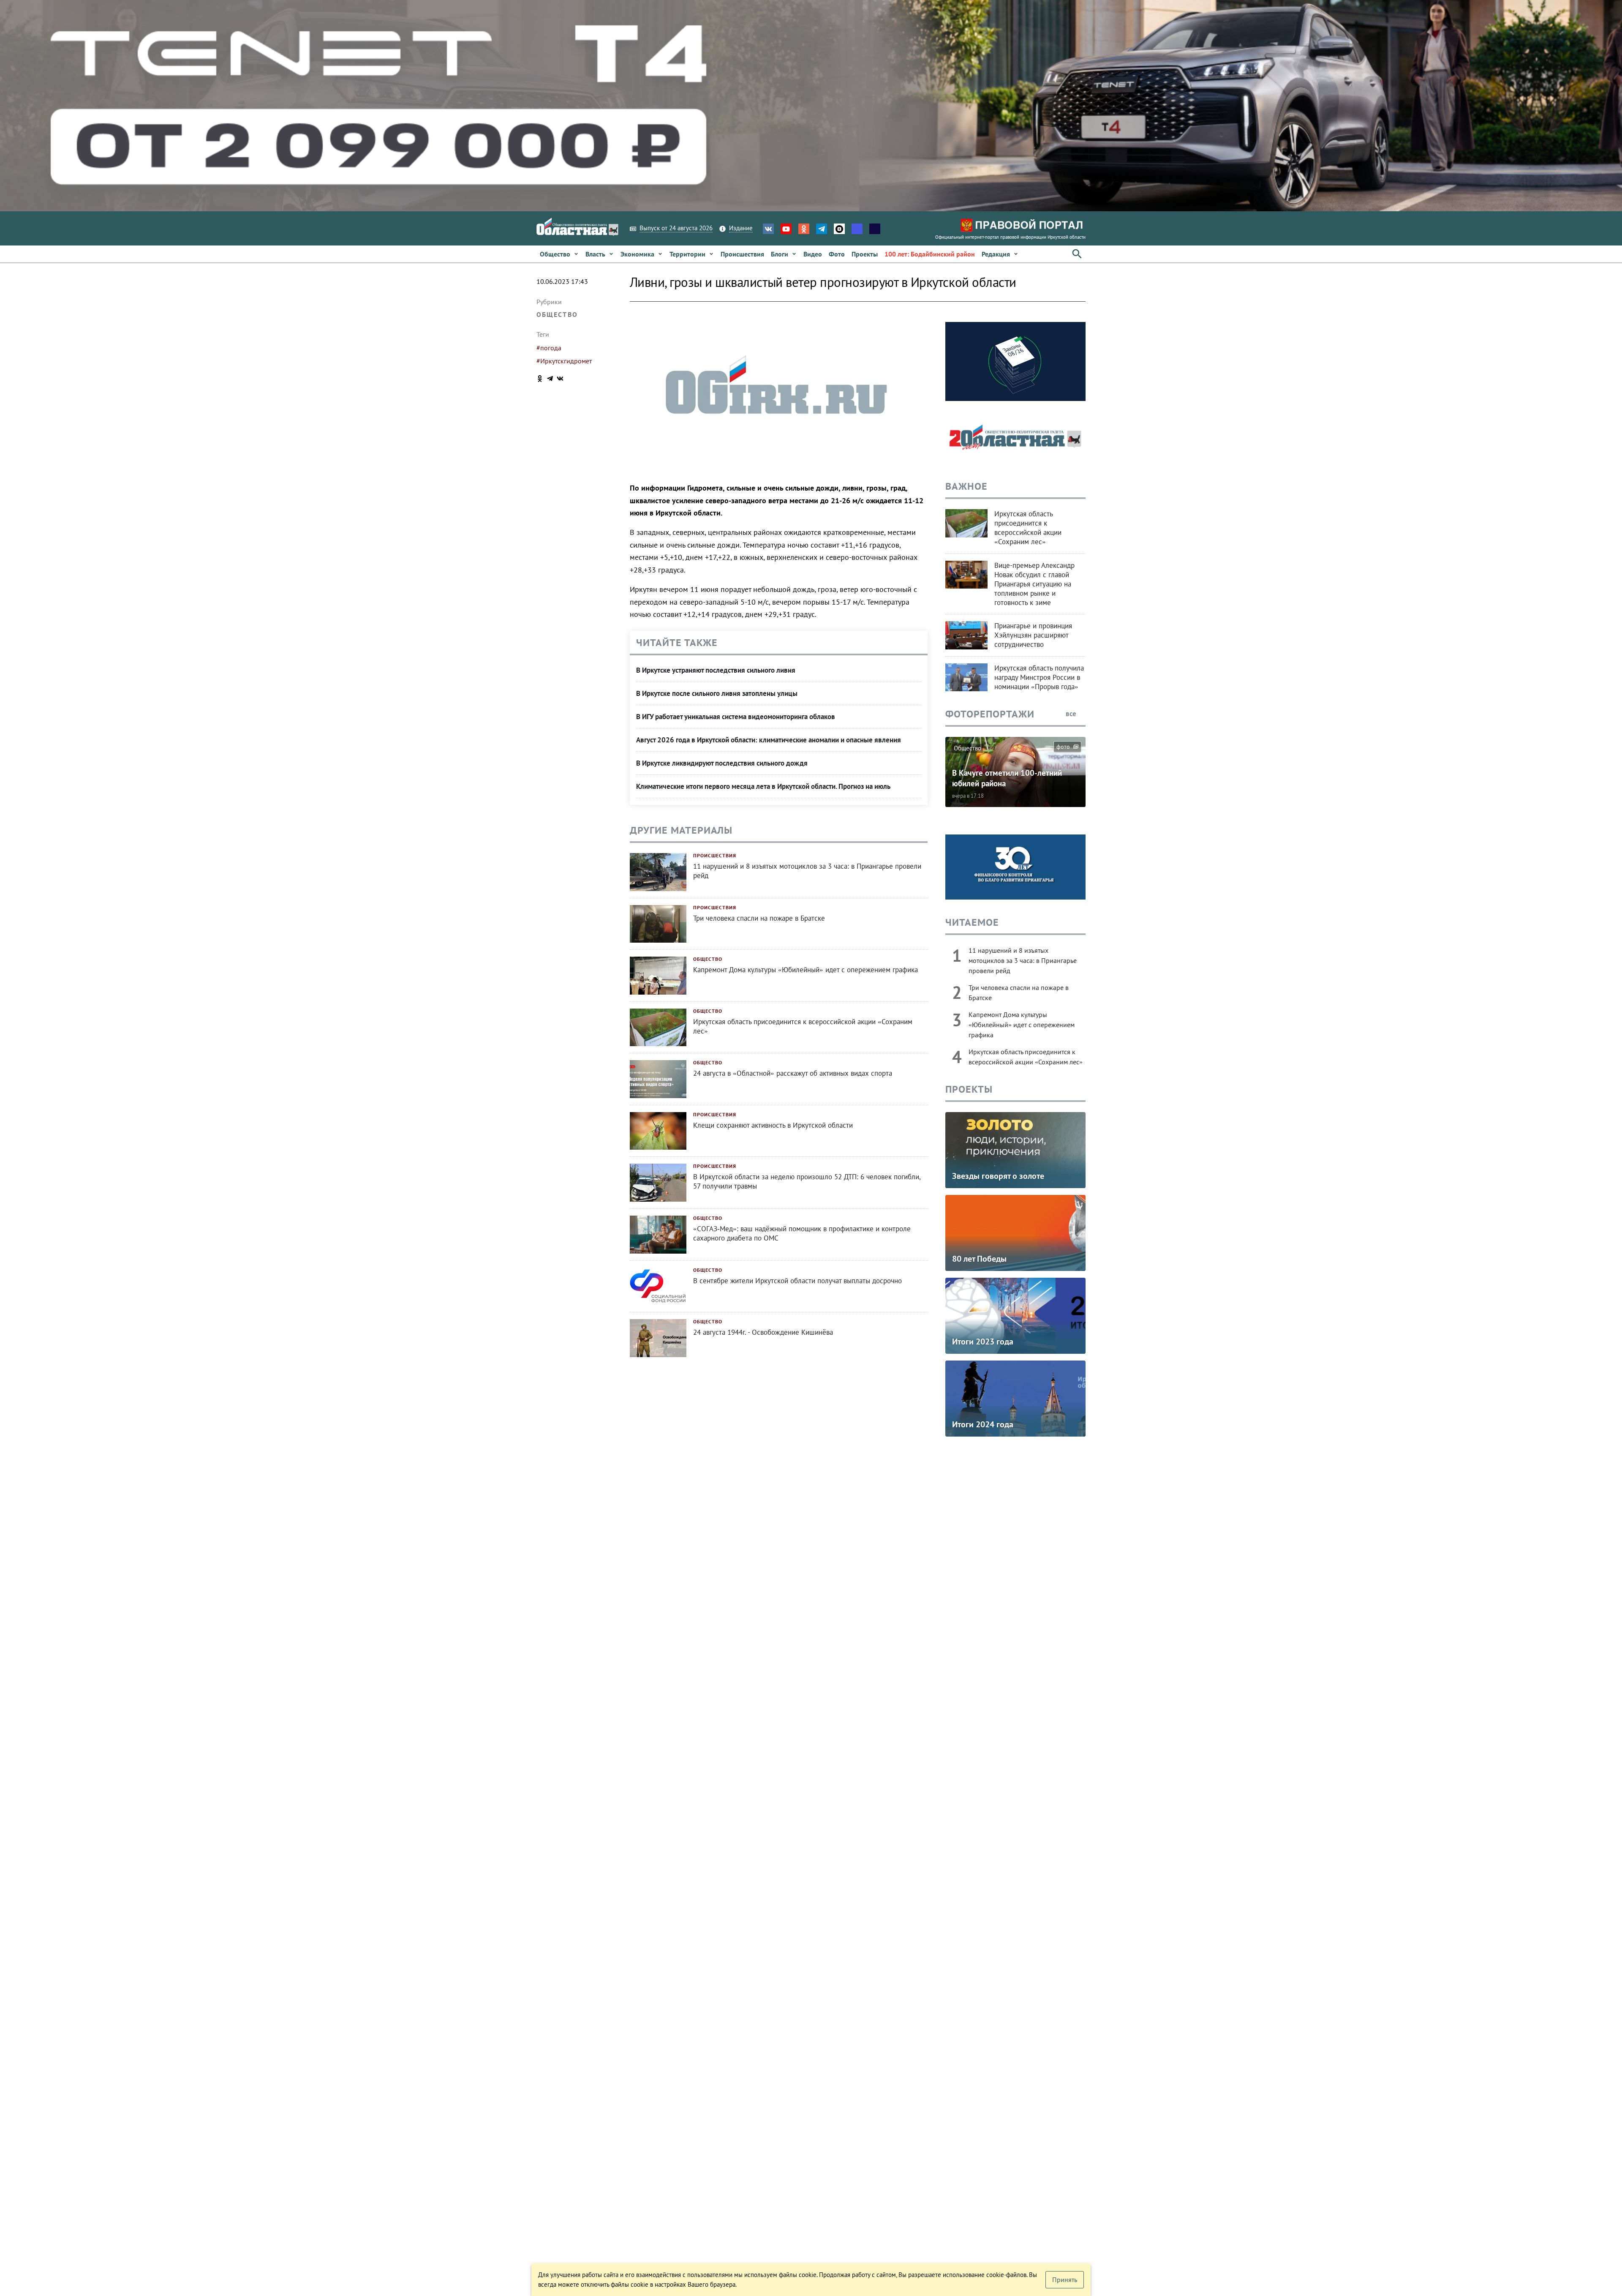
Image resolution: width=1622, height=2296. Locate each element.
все (1072, 714)
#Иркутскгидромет (564, 361)
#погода (549, 348)
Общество (557, 314)
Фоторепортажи (990, 714)
